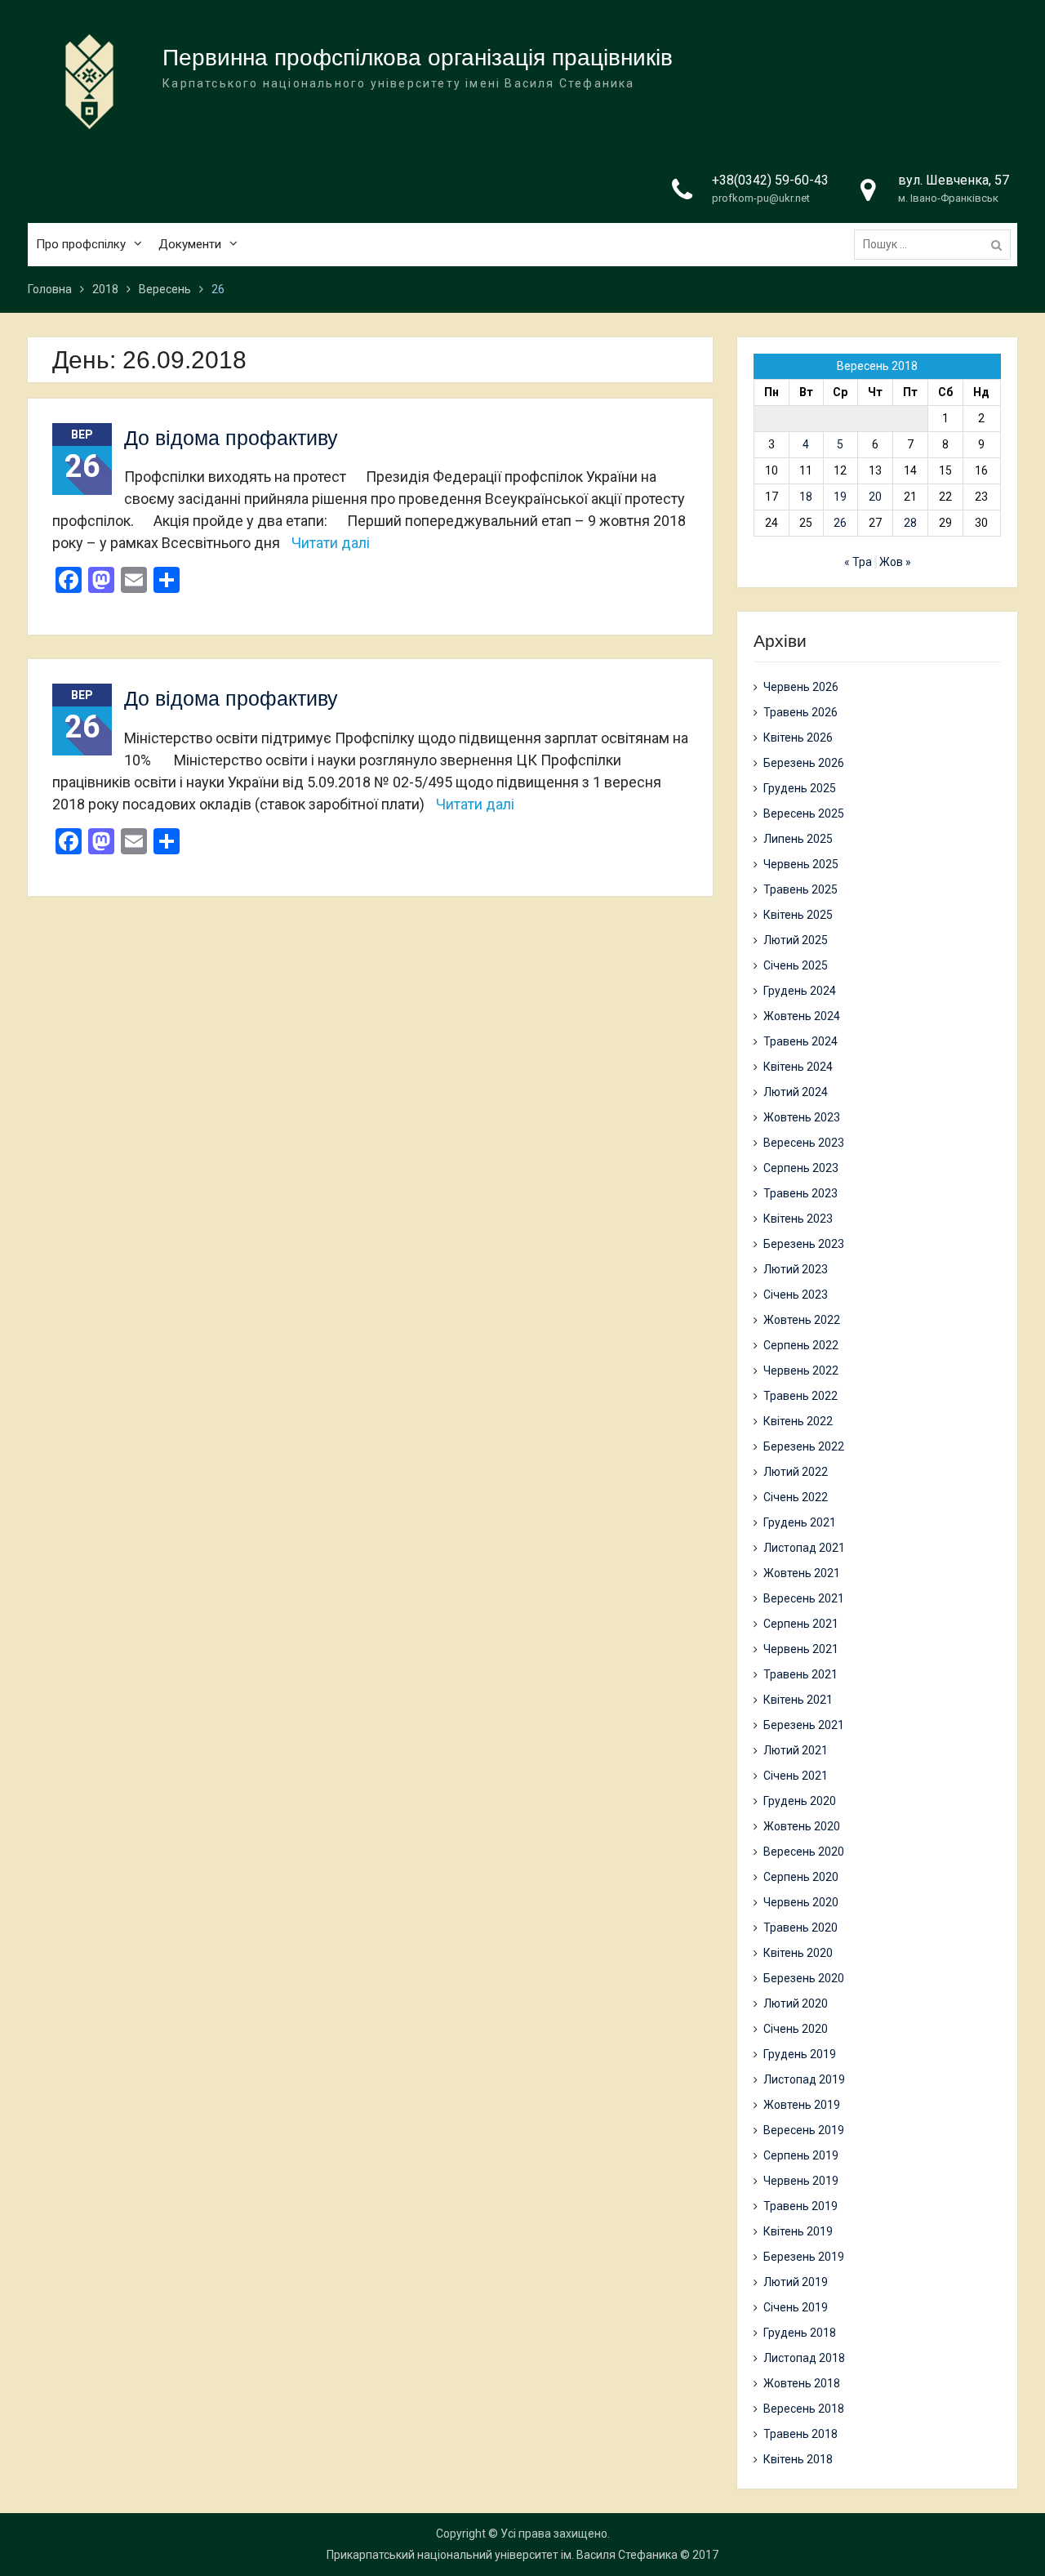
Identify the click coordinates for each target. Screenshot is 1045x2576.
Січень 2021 (796, 1776)
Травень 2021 (800, 1674)
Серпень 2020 (801, 1877)
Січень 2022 (796, 1497)
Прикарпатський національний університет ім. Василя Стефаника (502, 2555)
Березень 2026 (804, 763)
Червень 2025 (801, 864)
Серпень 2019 (801, 2155)
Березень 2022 (804, 1446)
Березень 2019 (804, 2257)
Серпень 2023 (801, 1168)
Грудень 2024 (800, 991)
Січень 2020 (796, 2029)
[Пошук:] (936, 244)
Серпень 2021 (801, 1624)
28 (910, 523)
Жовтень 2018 (802, 2383)
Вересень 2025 (804, 813)
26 (840, 523)
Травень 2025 (800, 889)
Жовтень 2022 (802, 1320)
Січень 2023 (796, 1295)
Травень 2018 (800, 2434)
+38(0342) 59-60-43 (770, 180)
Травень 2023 (800, 1193)
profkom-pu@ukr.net (761, 198)
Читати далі (331, 543)
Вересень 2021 (804, 1598)
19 (840, 497)
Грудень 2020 (800, 1801)
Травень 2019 (800, 2206)
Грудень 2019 (800, 2054)
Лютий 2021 (796, 1750)
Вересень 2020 (804, 1852)
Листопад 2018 (804, 2358)
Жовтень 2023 (802, 1117)
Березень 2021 (804, 1725)
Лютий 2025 (796, 940)
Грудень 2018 (800, 2333)
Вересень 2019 (804, 2130)
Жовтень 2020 (802, 1826)
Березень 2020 (804, 1978)
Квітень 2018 (798, 2459)
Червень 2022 (801, 1370)
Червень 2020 (801, 1902)
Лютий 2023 (796, 1269)
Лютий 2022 (796, 1472)
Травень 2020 (800, 1928)
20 (875, 497)
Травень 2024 (800, 1041)
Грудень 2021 (800, 1522)
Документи (190, 244)
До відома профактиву (231, 438)
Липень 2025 (798, 839)
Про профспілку (81, 244)
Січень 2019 (796, 2307)
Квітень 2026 (798, 738)
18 (806, 497)
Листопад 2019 (804, 2079)
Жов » (895, 562)
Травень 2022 (800, 1396)
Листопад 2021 (804, 1548)
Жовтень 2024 (802, 1016)
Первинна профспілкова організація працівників (418, 58)
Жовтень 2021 (802, 1573)
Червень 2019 (801, 2181)
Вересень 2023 (804, 1143)
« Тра (858, 562)
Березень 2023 (804, 1244)
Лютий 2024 (796, 1092)
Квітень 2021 (798, 1700)
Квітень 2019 (798, 2231)
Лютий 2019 (796, 2282)
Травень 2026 (800, 712)
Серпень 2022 (801, 1345)
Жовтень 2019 (802, 2105)
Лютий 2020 (796, 2003)
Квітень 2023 (798, 1219)
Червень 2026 (801, 687)
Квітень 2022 (798, 1421)
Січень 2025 (796, 965)
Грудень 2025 (800, 788)
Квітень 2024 (798, 1067)
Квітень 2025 (798, 915)
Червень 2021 (801, 1649)
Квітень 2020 (798, 1953)
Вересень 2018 (804, 2409)
